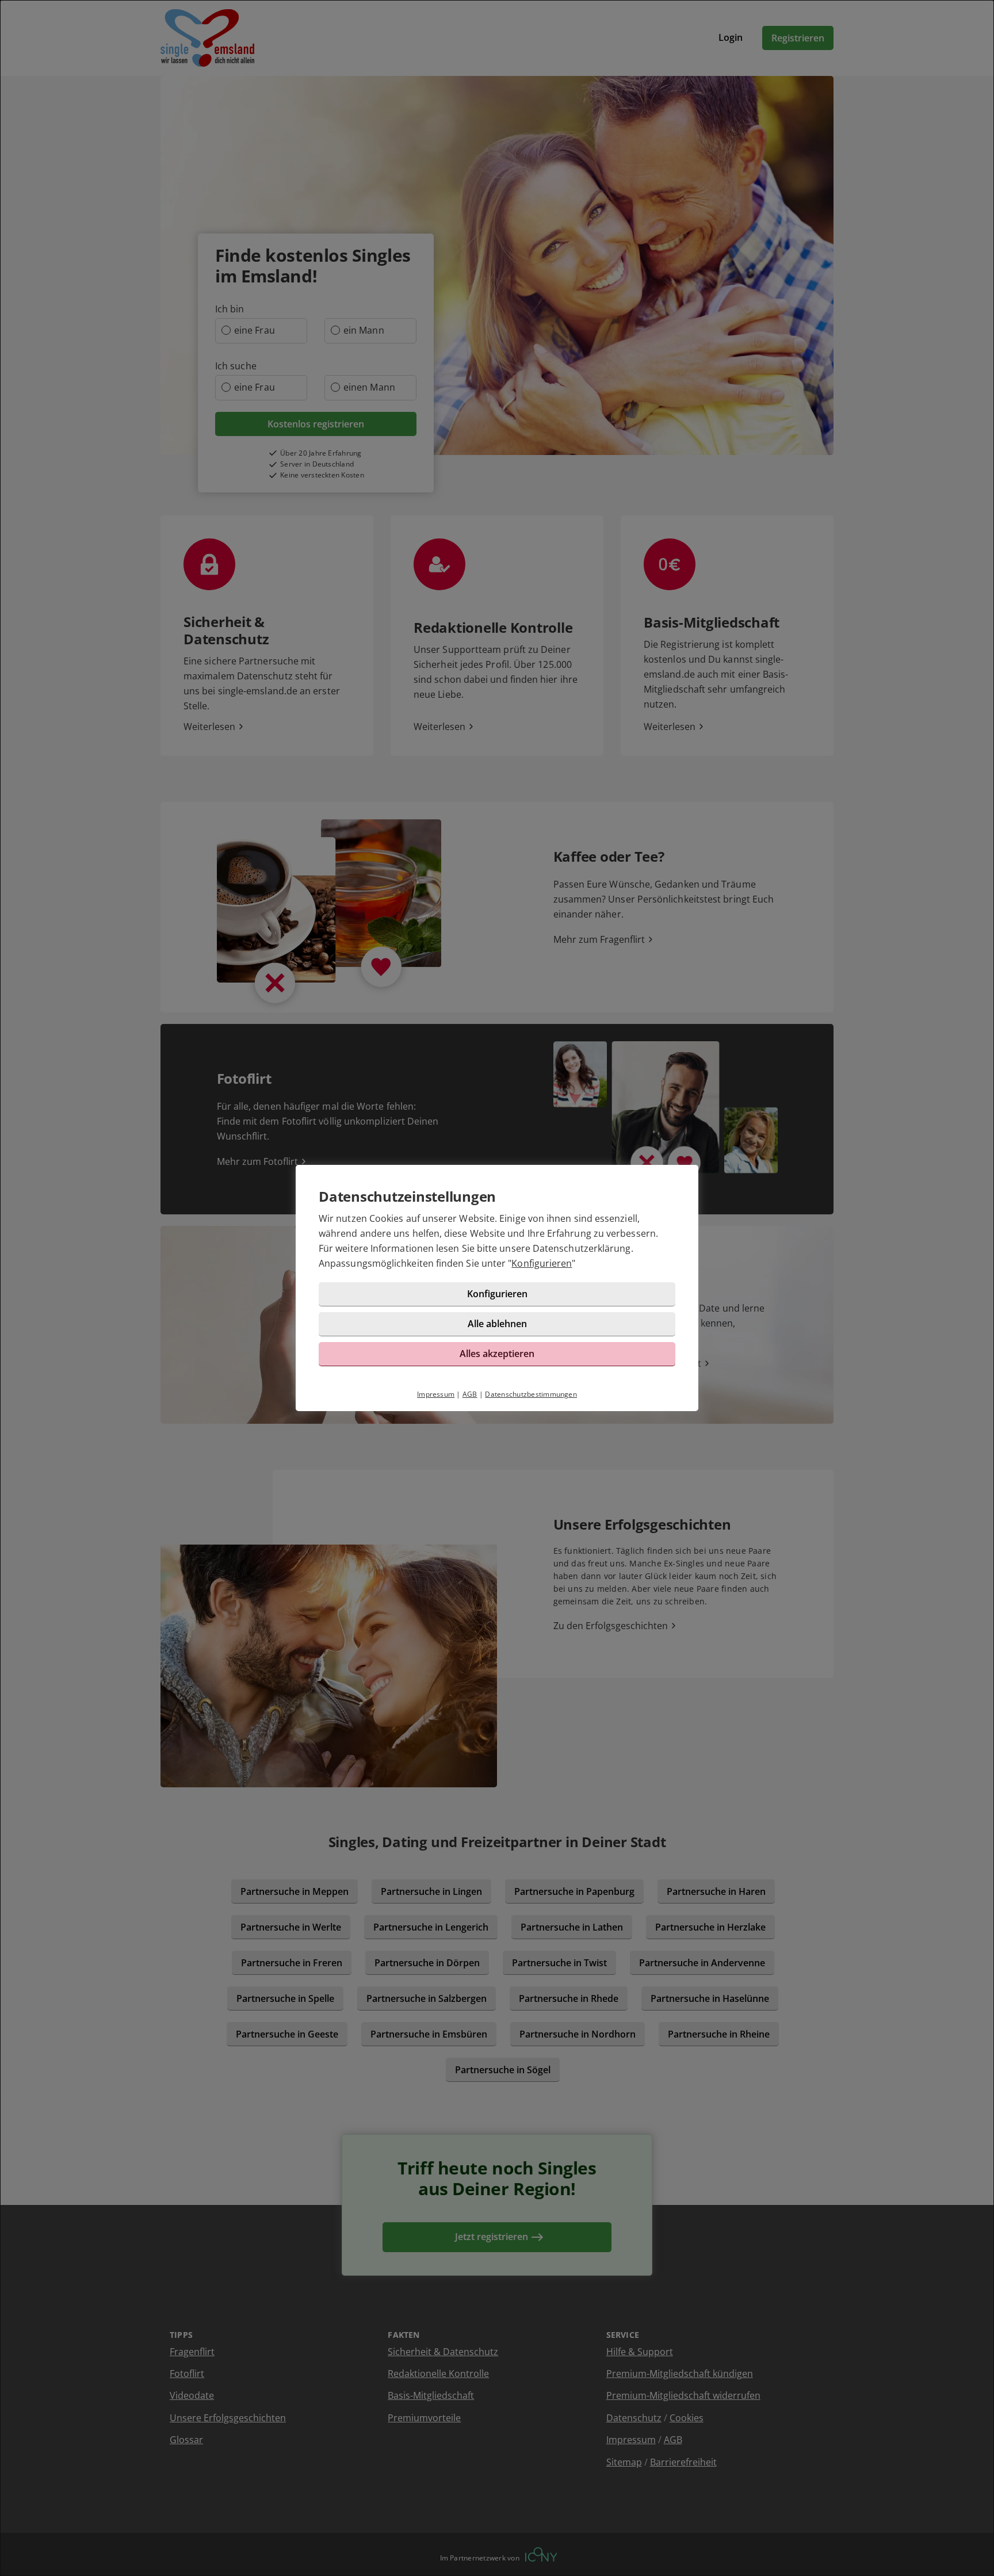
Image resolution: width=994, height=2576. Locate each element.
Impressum (436, 1394)
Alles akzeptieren (497, 1354)
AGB (470, 1394)
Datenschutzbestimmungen (531, 1394)
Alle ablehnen (497, 1324)
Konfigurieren (542, 1263)
